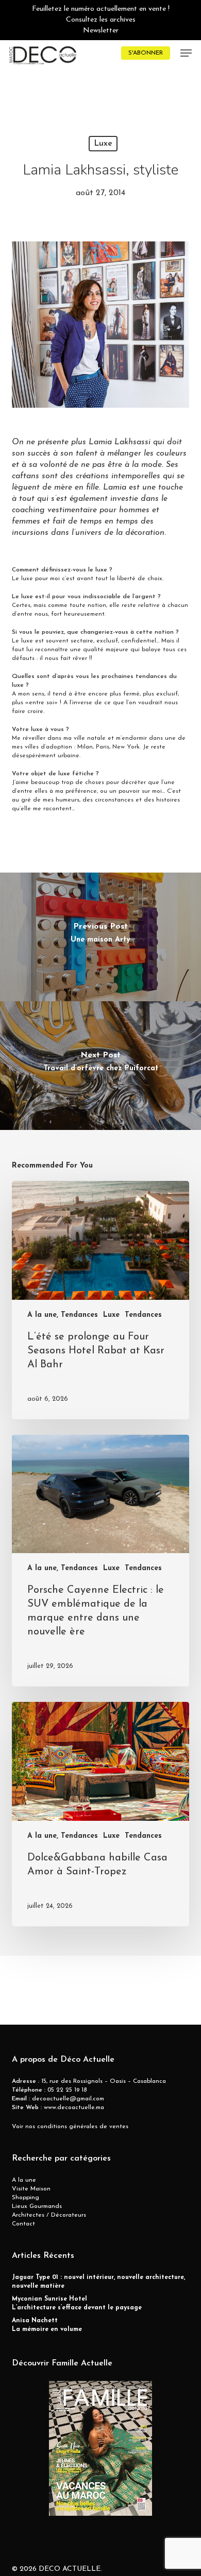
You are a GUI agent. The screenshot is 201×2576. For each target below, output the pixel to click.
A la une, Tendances (63, 1315)
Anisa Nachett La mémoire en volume (47, 2325)
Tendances (143, 1315)
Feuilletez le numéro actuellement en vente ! (101, 9)
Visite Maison (31, 2189)
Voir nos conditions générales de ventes (70, 2127)
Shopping (26, 2198)
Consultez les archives (101, 20)
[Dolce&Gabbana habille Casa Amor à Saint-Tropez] (100, 1814)
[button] (186, 53)
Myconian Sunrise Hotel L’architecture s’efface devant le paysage (77, 2303)
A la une (24, 2180)
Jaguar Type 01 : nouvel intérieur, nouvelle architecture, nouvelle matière (98, 2282)
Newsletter (101, 31)
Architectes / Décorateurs (49, 2215)
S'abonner (146, 53)
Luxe (103, 144)
